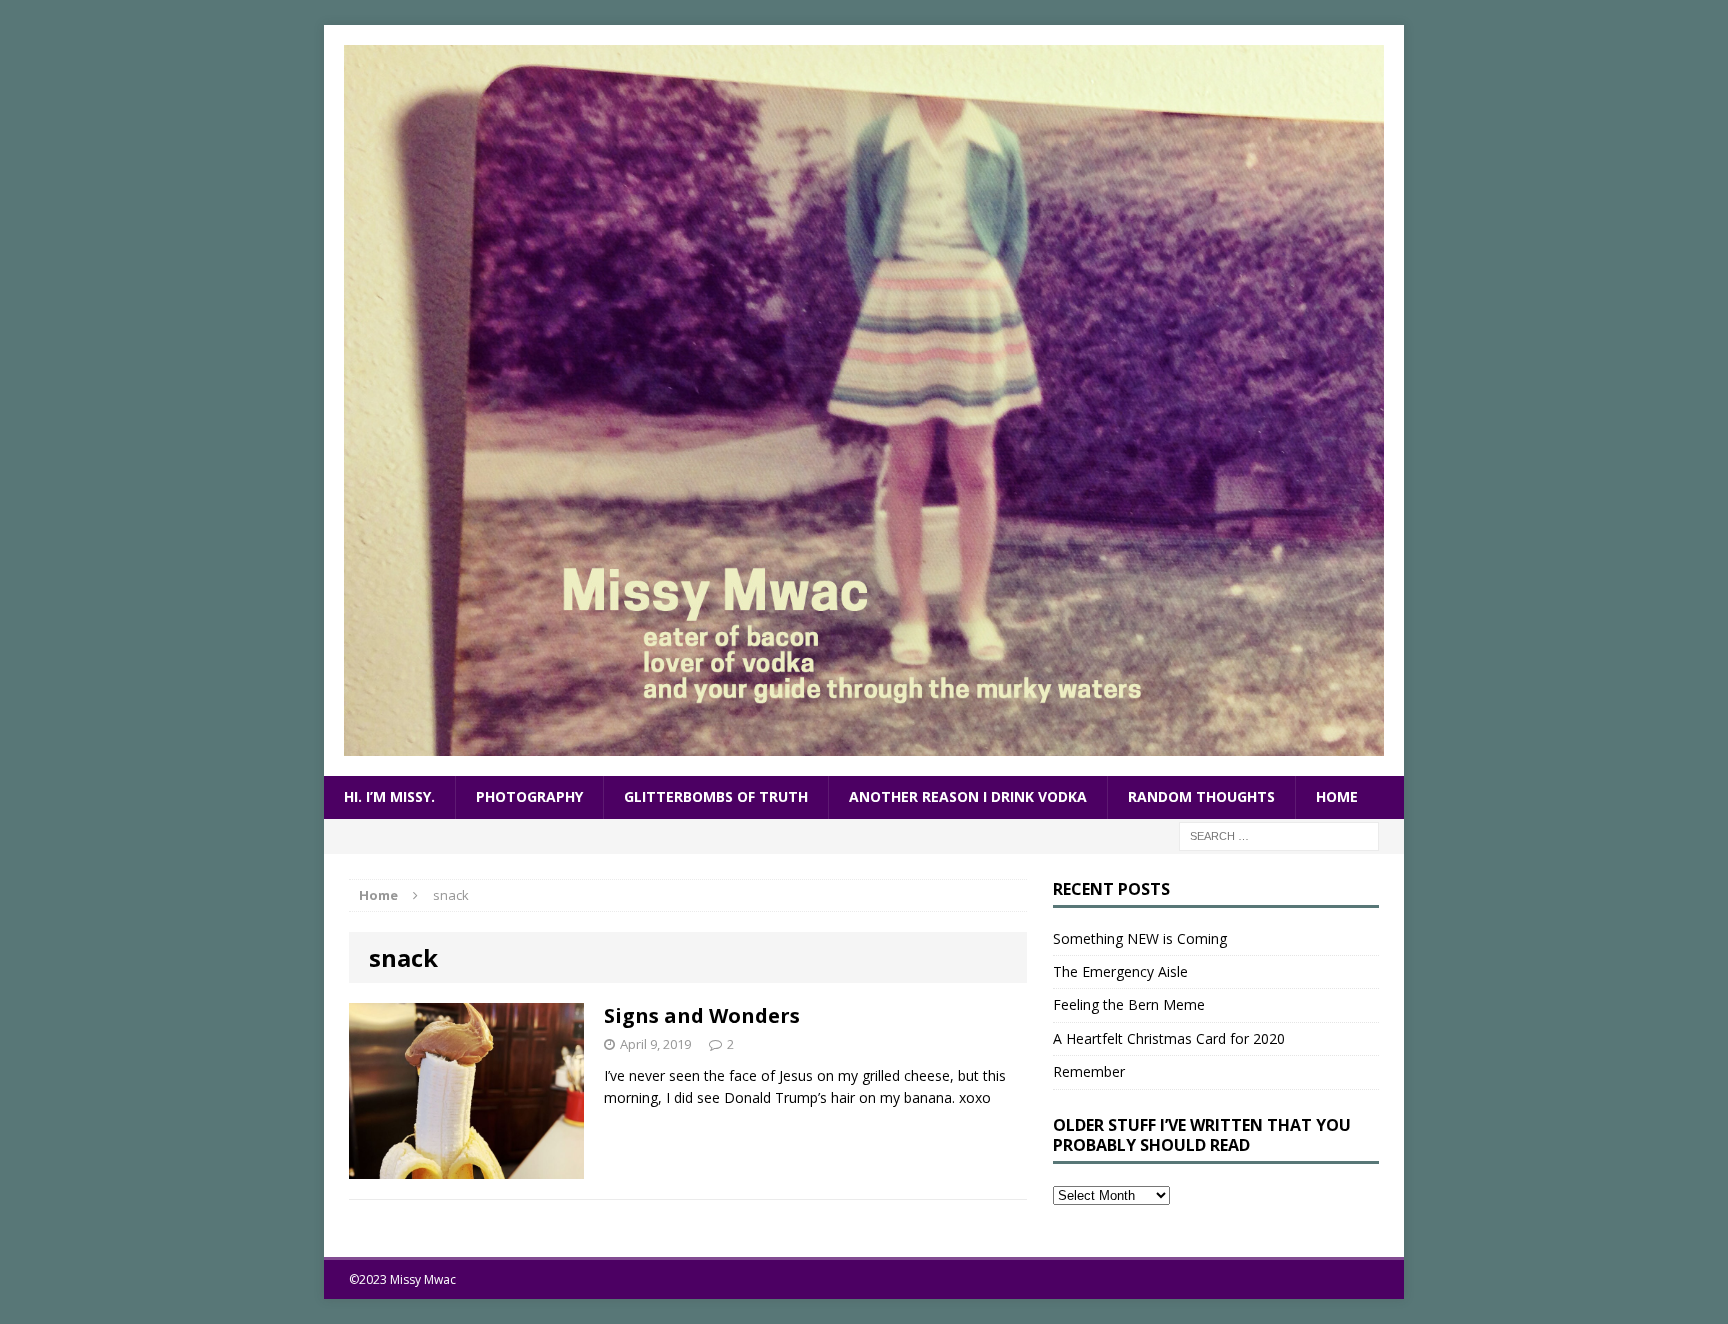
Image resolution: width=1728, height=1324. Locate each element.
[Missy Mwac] (864, 400)
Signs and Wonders (702, 1015)
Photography (529, 796)
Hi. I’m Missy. (389, 796)
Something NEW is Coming (1140, 938)
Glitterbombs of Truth (716, 796)
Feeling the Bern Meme (1129, 1004)
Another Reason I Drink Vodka (968, 796)
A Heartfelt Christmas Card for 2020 (1169, 1038)
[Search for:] (1279, 834)
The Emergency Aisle (1120, 971)
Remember (1089, 1071)
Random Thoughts (1201, 796)
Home (1337, 796)
